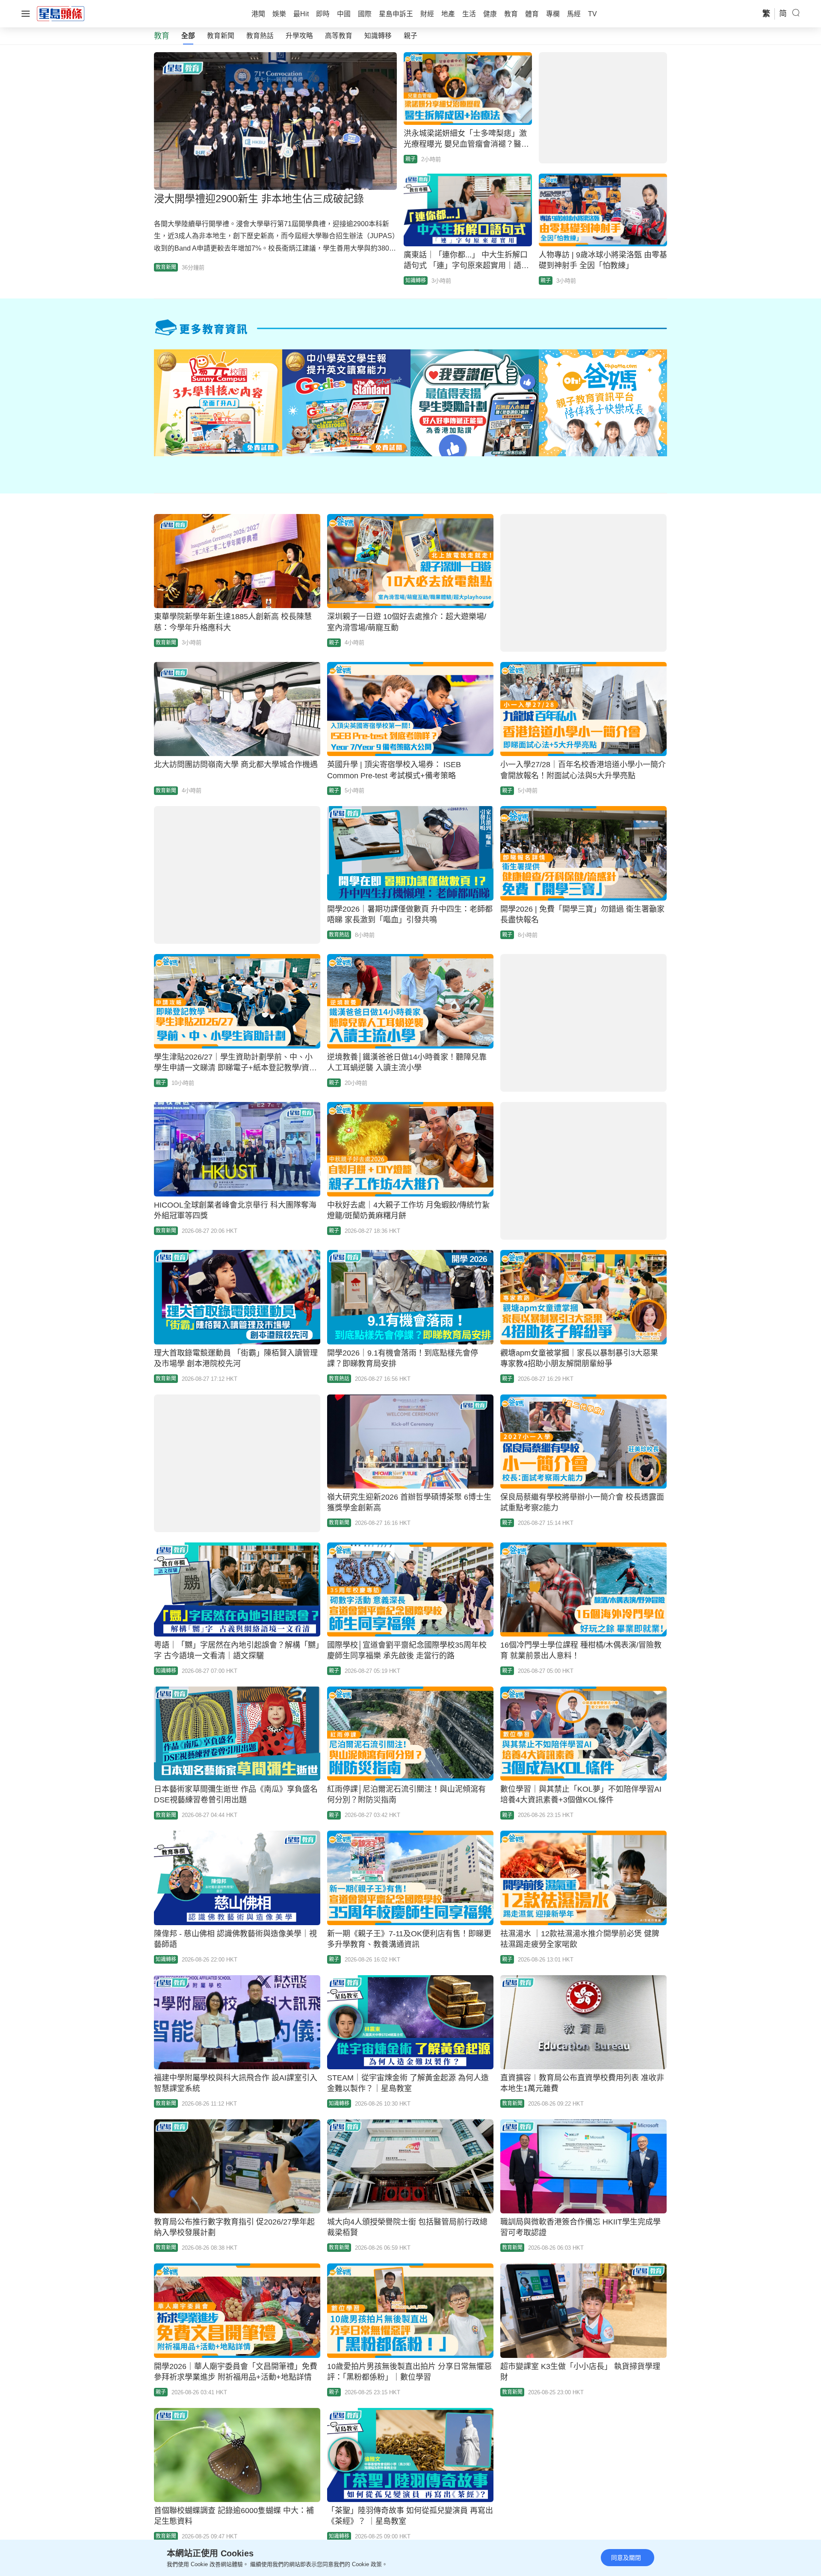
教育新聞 (221, 36)
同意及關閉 (626, 2558)
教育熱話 (260, 36)
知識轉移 (378, 36)
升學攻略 (299, 36)
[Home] (61, 13)
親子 (410, 36)
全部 (188, 36)
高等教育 (339, 36)
